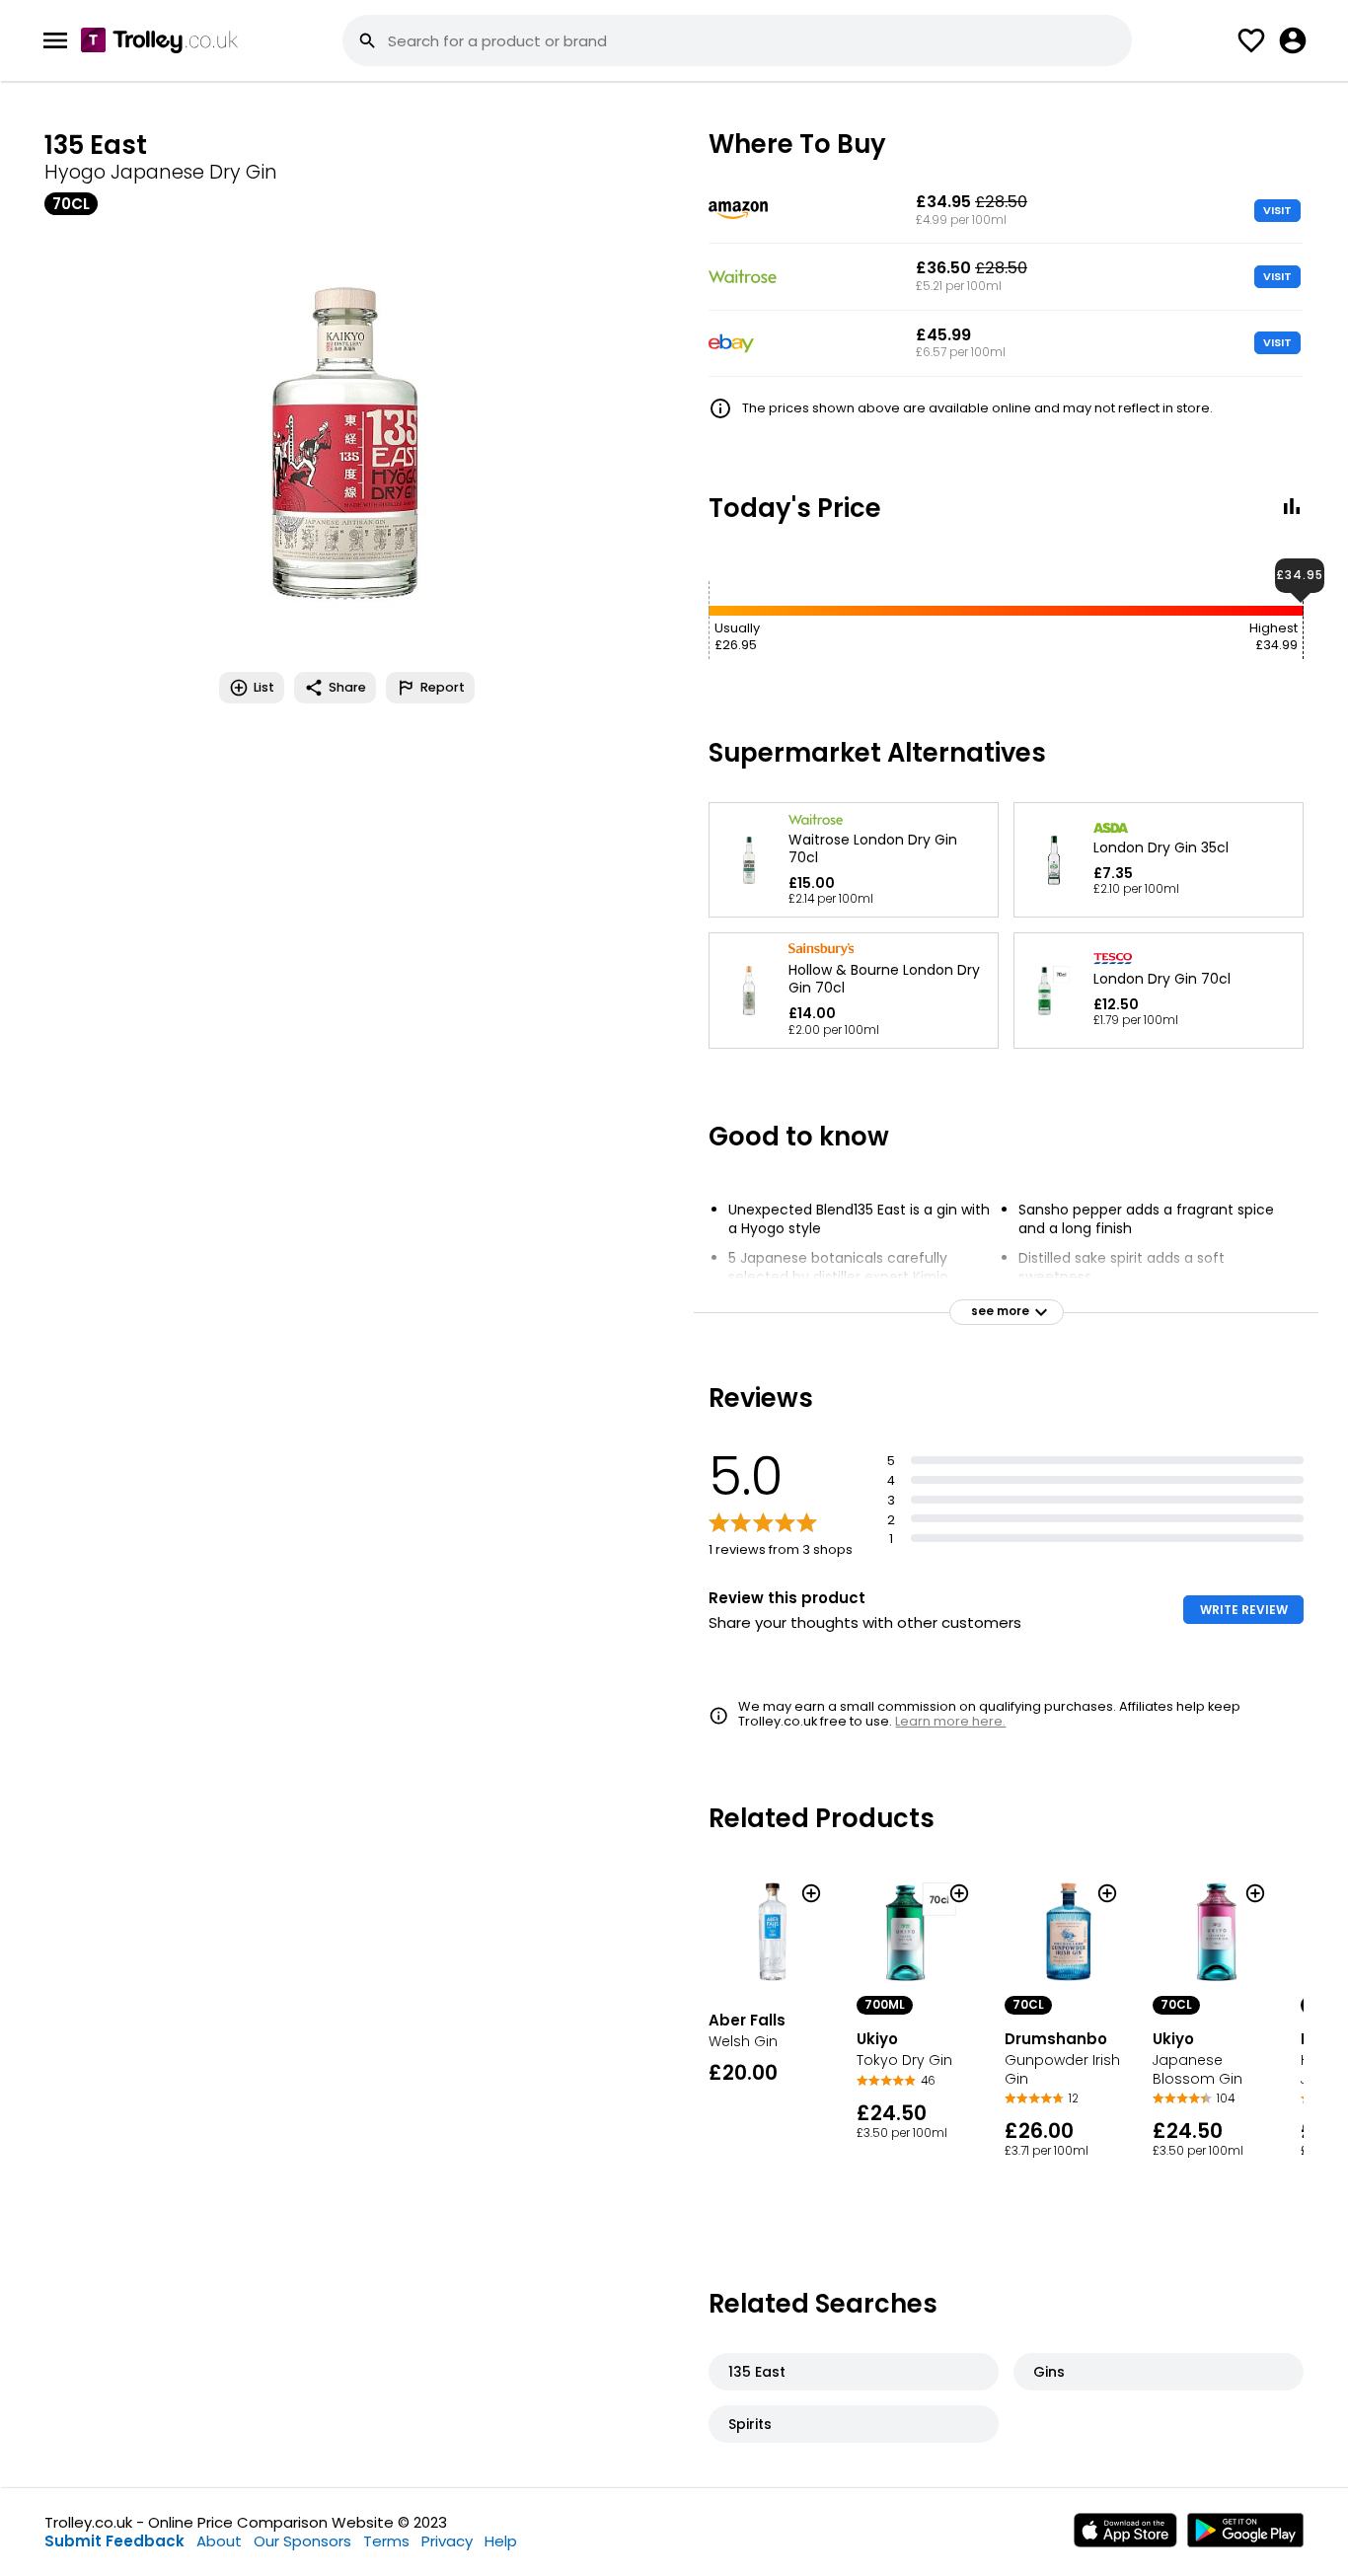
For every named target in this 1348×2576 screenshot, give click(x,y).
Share (347, 687)
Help (501, 2541)
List (264, 687)
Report (443, 687)
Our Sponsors (302, 2541)
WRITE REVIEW (1244, 1610)
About (219, 2541)
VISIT (1277, 210)
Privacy (447, 2541)
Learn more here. (950, 1721)
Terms (386, 2541)
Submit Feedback (114, 2541)
